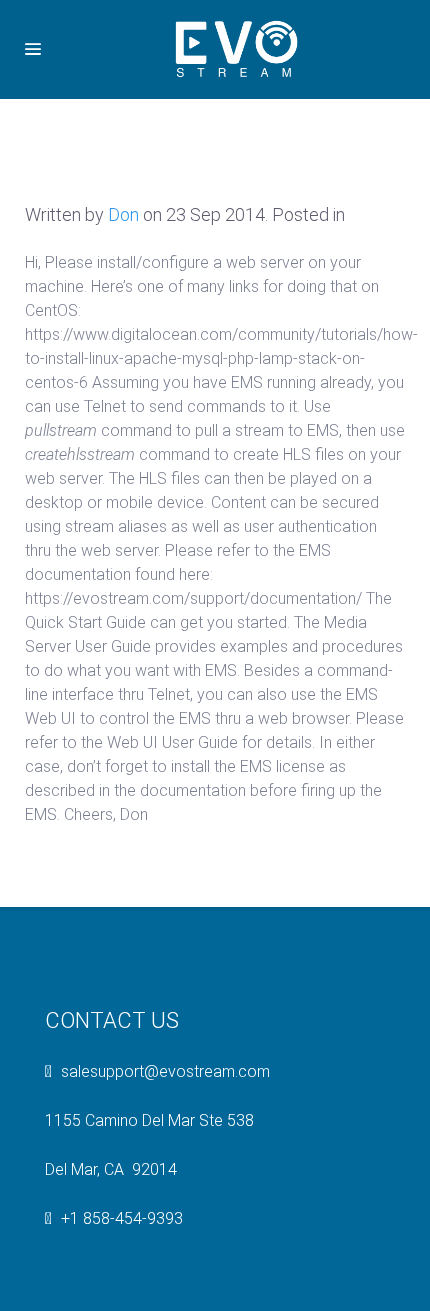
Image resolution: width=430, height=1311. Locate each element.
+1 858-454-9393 (122, 1218)
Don (123, 214)
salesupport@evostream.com (165, 1071)
